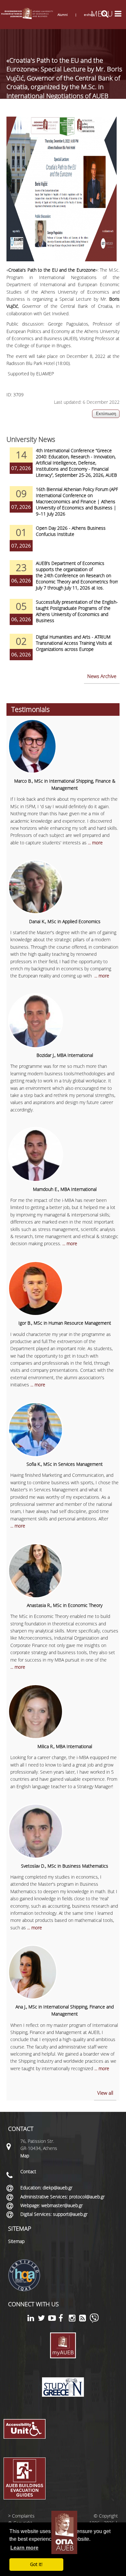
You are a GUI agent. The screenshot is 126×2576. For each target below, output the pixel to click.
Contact (28, 2171)
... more (95, 843)
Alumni (63, 15)
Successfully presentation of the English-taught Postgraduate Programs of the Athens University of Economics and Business (77, 611)
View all (105, 2093)
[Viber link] (94, 2321)
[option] (63, 467)
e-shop (89, 15)
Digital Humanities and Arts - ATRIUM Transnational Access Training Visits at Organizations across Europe (74, 643)
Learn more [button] (24, 2548)
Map (25, 2156)
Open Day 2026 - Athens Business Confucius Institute (71, 531)
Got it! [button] (36, 2564)
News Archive (102, 676)
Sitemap (16, 2241)
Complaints (23, 2516)
